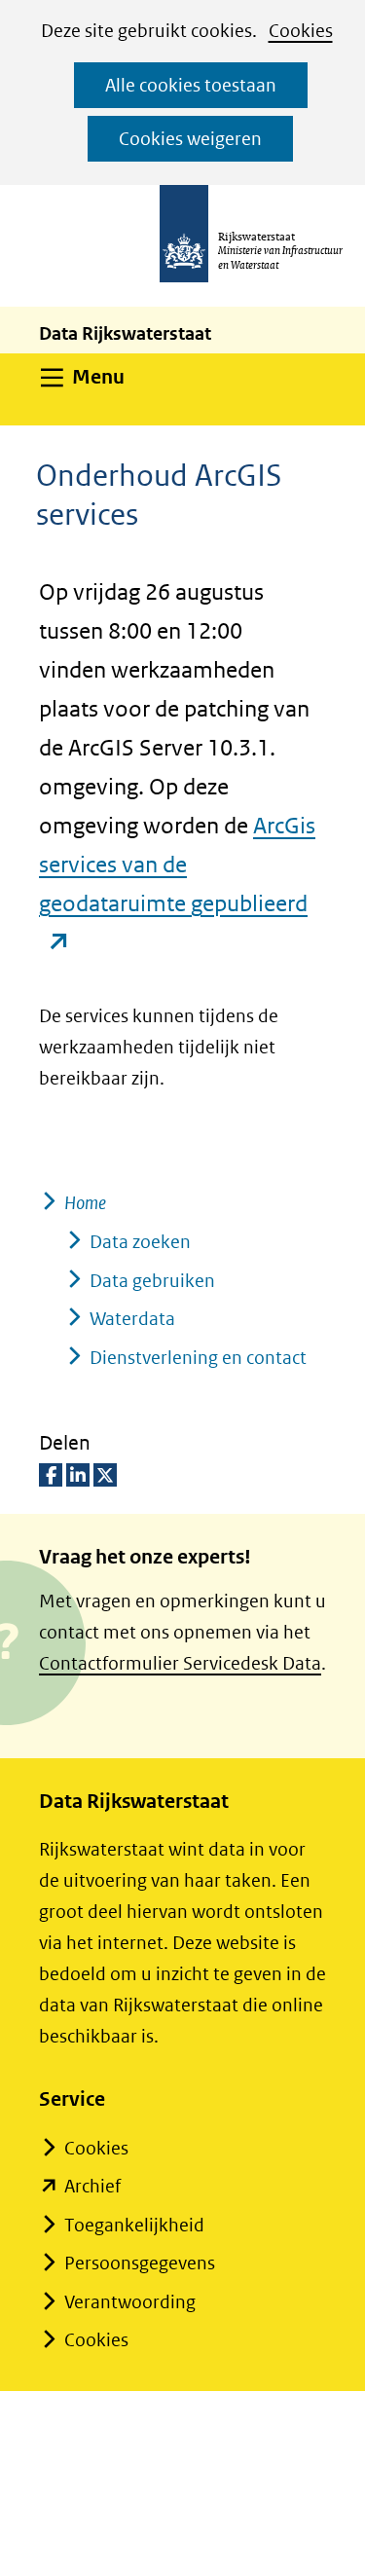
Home (85, 1203)
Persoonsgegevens (140, 2263)
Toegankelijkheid (134, 2225)
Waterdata (132, 1319)
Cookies (301, 31)
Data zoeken (140, 1242)
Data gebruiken (152, 1281)
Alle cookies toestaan (191, 85)
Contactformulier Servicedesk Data (180, 1663)
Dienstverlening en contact (198, 1358)
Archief (92, 2186)
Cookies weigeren (190, 139)
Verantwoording (130, 2302)
